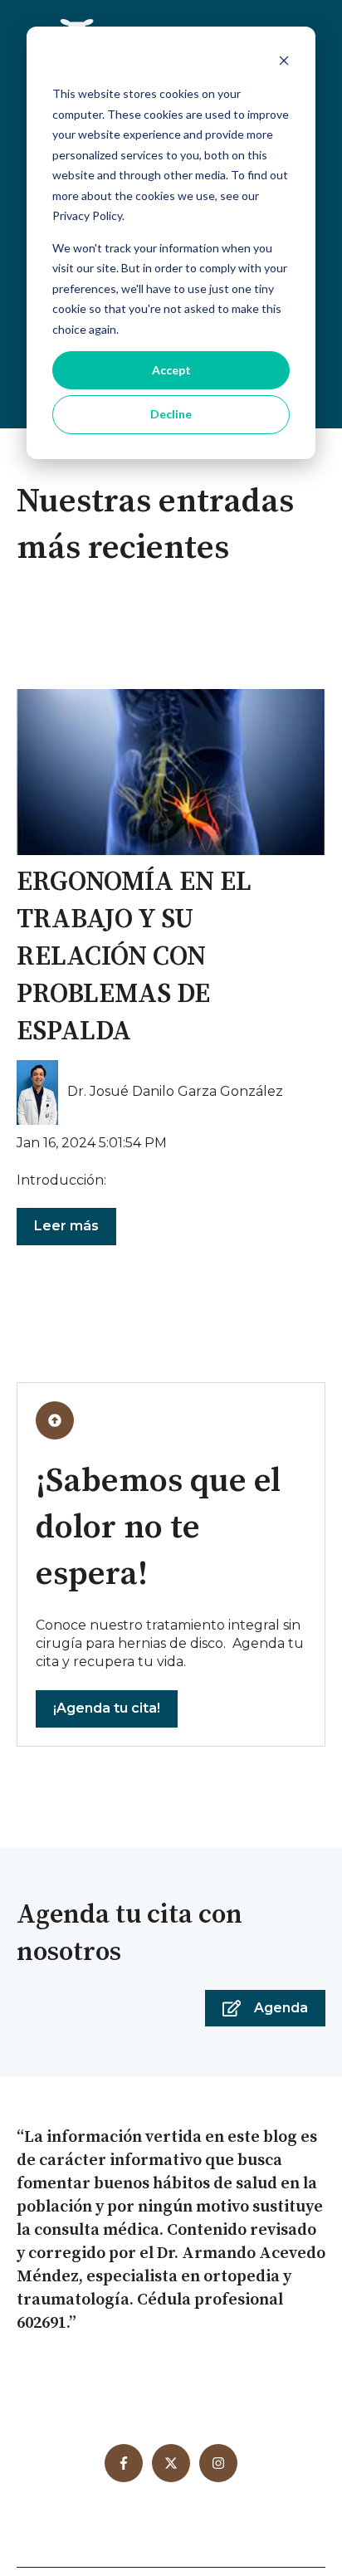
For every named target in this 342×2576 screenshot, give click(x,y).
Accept (171, 370)
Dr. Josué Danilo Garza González (175, 1091)
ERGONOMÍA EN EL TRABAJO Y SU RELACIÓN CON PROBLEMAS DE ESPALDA (134, 957)
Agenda (281, 2008)
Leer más (66, 1226)
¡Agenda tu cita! (107, 1708)
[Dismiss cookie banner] (284, 63)
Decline (171, 414)
